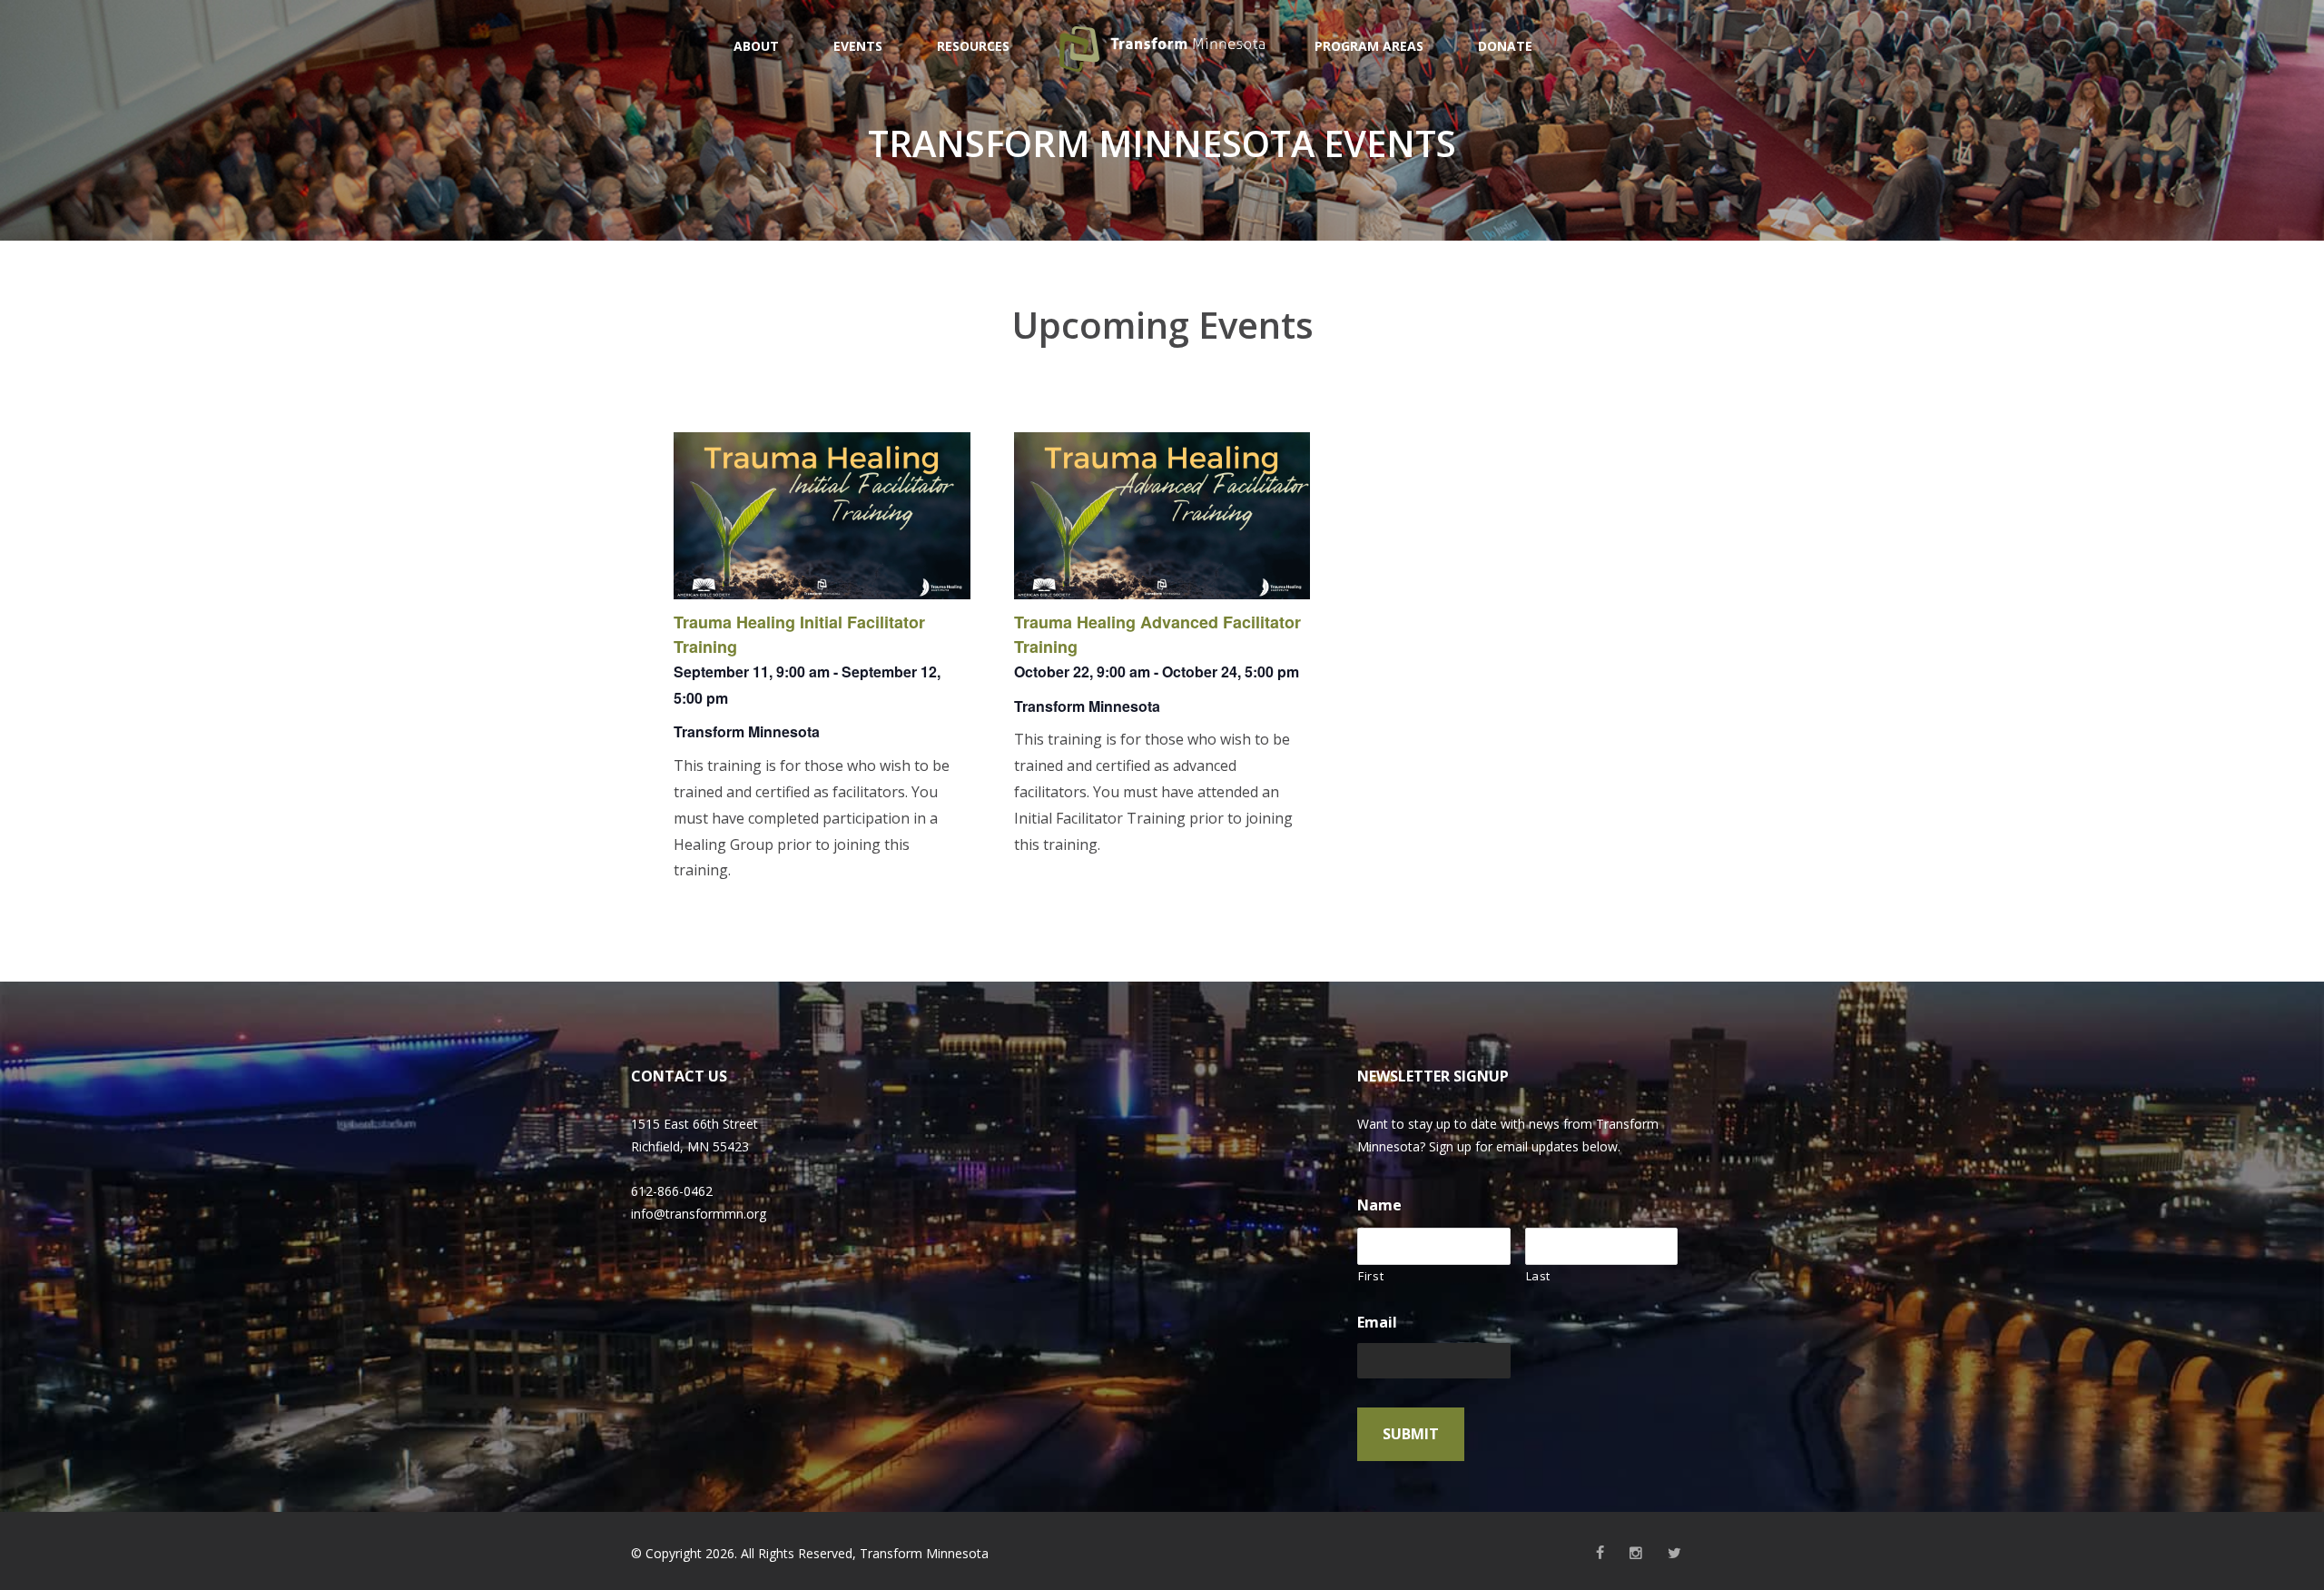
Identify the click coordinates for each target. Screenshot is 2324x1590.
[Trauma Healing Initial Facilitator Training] (822, 516)
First (1371, 1276)
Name (1379, 1205)
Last (1539, 1276)
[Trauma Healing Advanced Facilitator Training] (1162, 516)
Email (1377, 1323)
